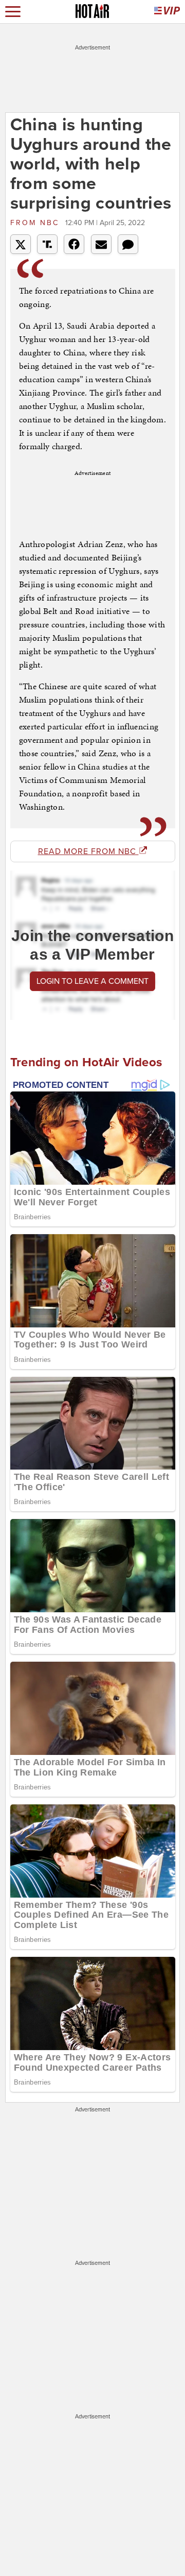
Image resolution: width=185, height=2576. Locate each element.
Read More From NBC (88, 851)
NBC (36, 223)
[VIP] (167, 12)
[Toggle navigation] (13, 12)
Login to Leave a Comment (92, 981)
